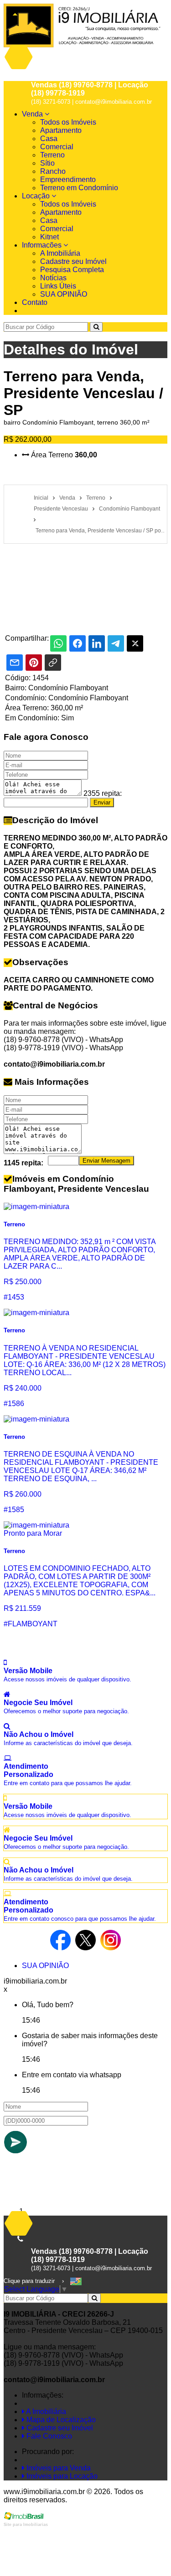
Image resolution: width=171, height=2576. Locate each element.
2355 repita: (103, 793)
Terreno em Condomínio (79, 188)
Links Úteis (58, 286)
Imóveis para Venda (58, 2468)
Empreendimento (68, 180)
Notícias (53, 278)
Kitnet (49, 237)
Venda (33, 114)
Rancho (53, 171)
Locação (37, 196)
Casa (49, 139)
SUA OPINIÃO (64, 294)
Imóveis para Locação (61, 2476)
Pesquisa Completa (72, 270)
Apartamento (61, 130)
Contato (35, 302)
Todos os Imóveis (68, 122)
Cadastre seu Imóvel (73, 261)
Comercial (57, 147)
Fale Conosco (48, 2436)
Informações (43, 245)
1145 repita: (23, 1163)
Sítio (47, 163)
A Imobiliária (60, 253)
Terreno (52, 155)
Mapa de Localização (60, 2420)
